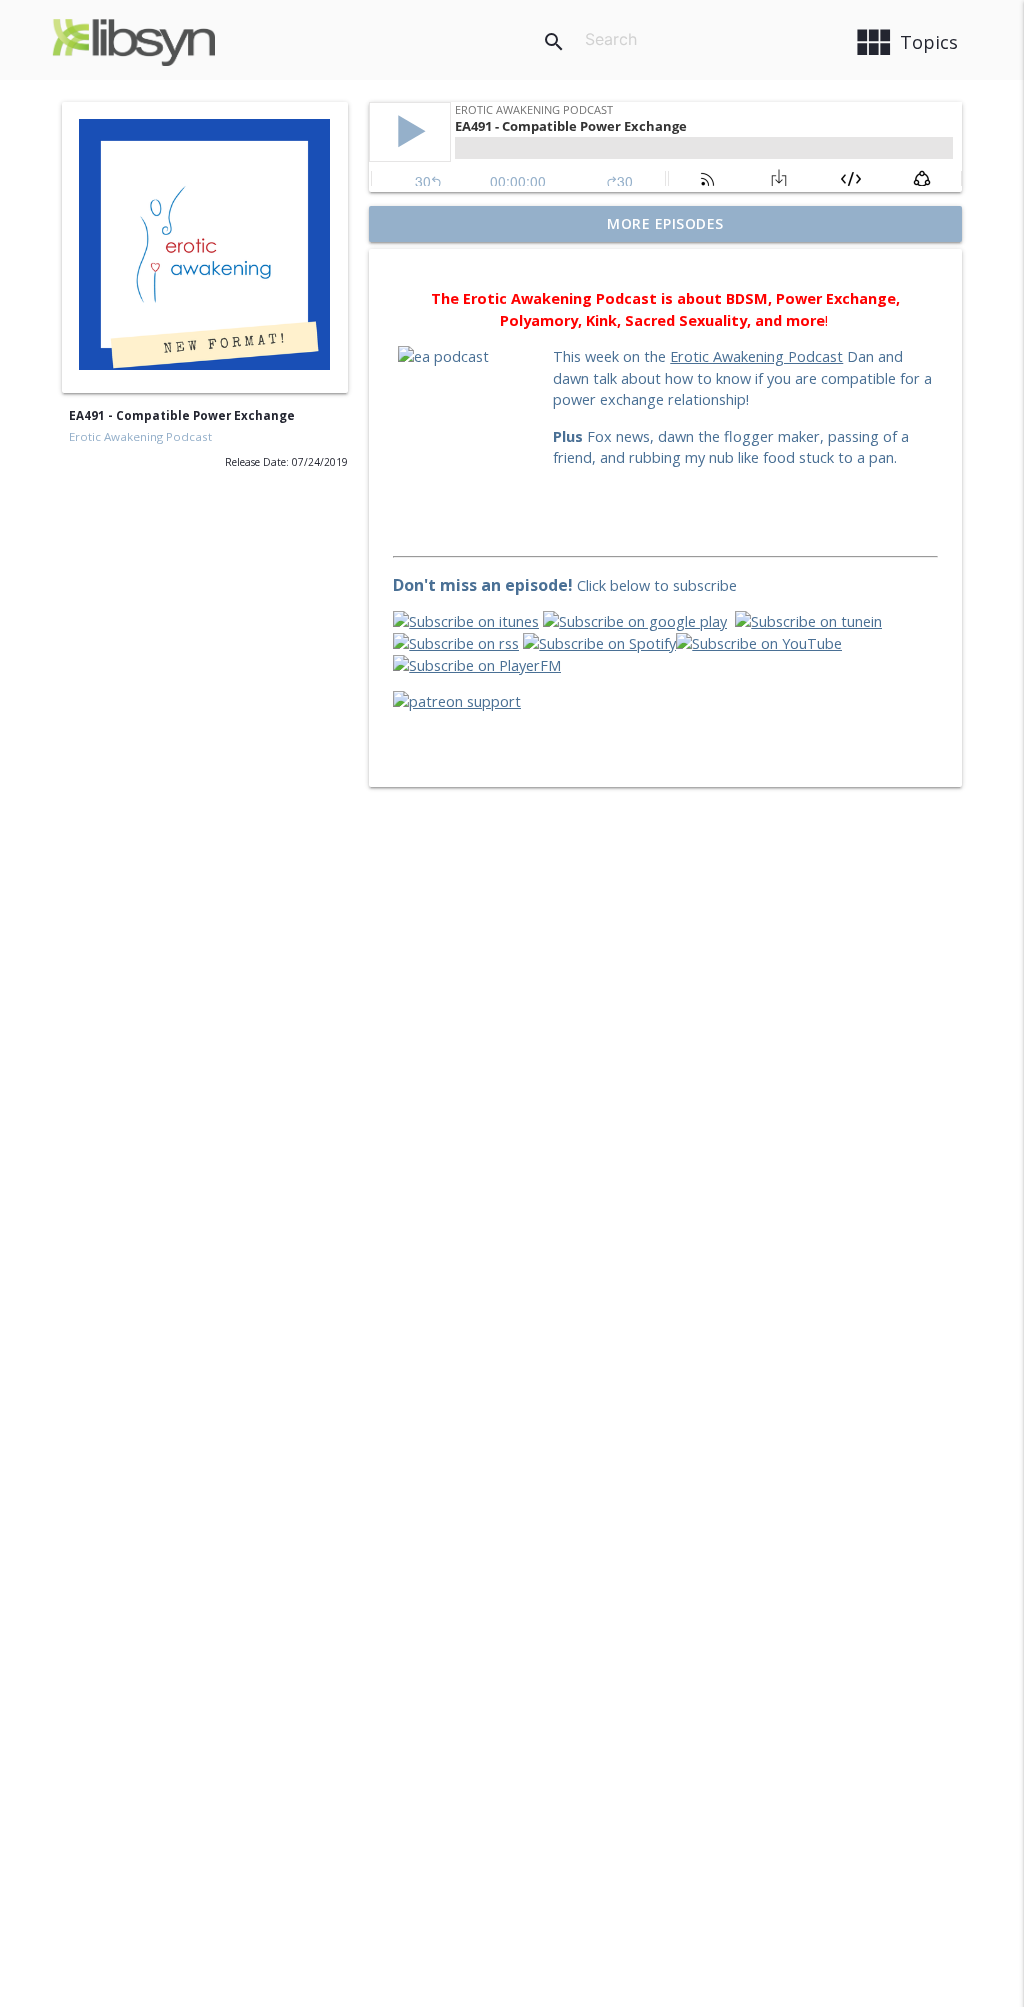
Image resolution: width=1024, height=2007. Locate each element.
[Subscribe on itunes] (466, 621)
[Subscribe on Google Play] (635, 621)
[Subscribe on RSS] (456, 643)
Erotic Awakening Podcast (140, 436)
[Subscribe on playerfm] (477, 665)
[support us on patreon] (457, 701)
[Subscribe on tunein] (808, 621)
